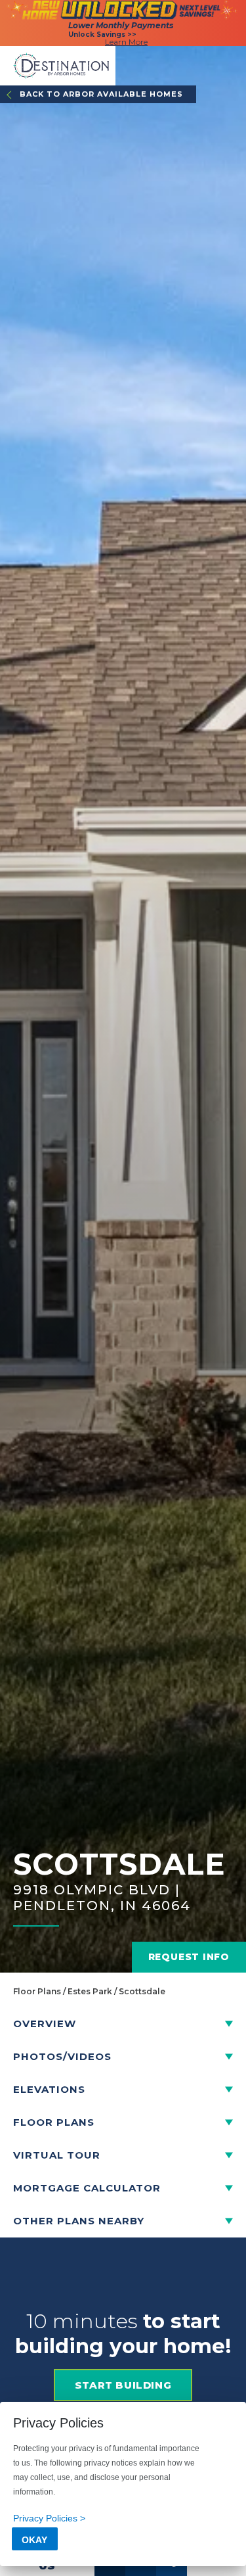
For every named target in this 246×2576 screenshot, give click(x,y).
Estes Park (90, 1991)
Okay (34, 2540)
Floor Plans (37, 1991)
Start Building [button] (123, 2385)
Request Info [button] (189, 1957)
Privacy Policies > (49, 2518)
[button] (123, 2024)
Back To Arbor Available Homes (101, 94)
